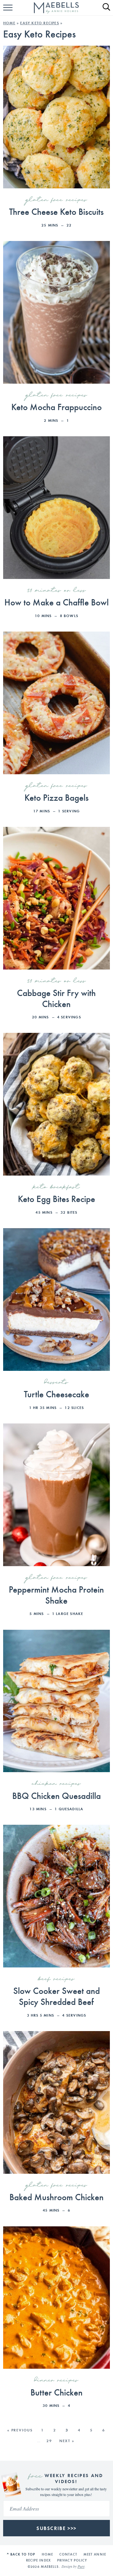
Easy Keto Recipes (39, 23)
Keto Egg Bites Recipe (56, 1198)
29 (49, 2441)
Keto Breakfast (56, 1187)
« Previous (20, 2430)
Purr (81, 2567)
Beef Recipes (56, 1979)
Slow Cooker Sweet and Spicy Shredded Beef (56, 1996)
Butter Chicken (56, 2392)
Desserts (56, 1382)
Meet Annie (95, 2554)
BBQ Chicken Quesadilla (56, 1795)
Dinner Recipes (56, 2380)
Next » (67, 2441)
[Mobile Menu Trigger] (9, 11)
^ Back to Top (21, 2554)
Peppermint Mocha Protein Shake (56, 1594)
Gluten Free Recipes (56, 200)
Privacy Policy (72, 2560)
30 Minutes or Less (56, 591)
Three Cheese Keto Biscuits (56, 211)
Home (9, 23)
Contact (68, 2554)
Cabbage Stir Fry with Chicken (56, 998)
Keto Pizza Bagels (56, 797)
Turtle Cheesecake (56, 1394)
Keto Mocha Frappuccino (56, 406)
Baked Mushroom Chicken (56, 2197)
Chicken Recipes (56, 1784)
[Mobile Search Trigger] (104, 11)
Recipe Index (38, 2560)
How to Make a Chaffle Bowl (56, 602)
